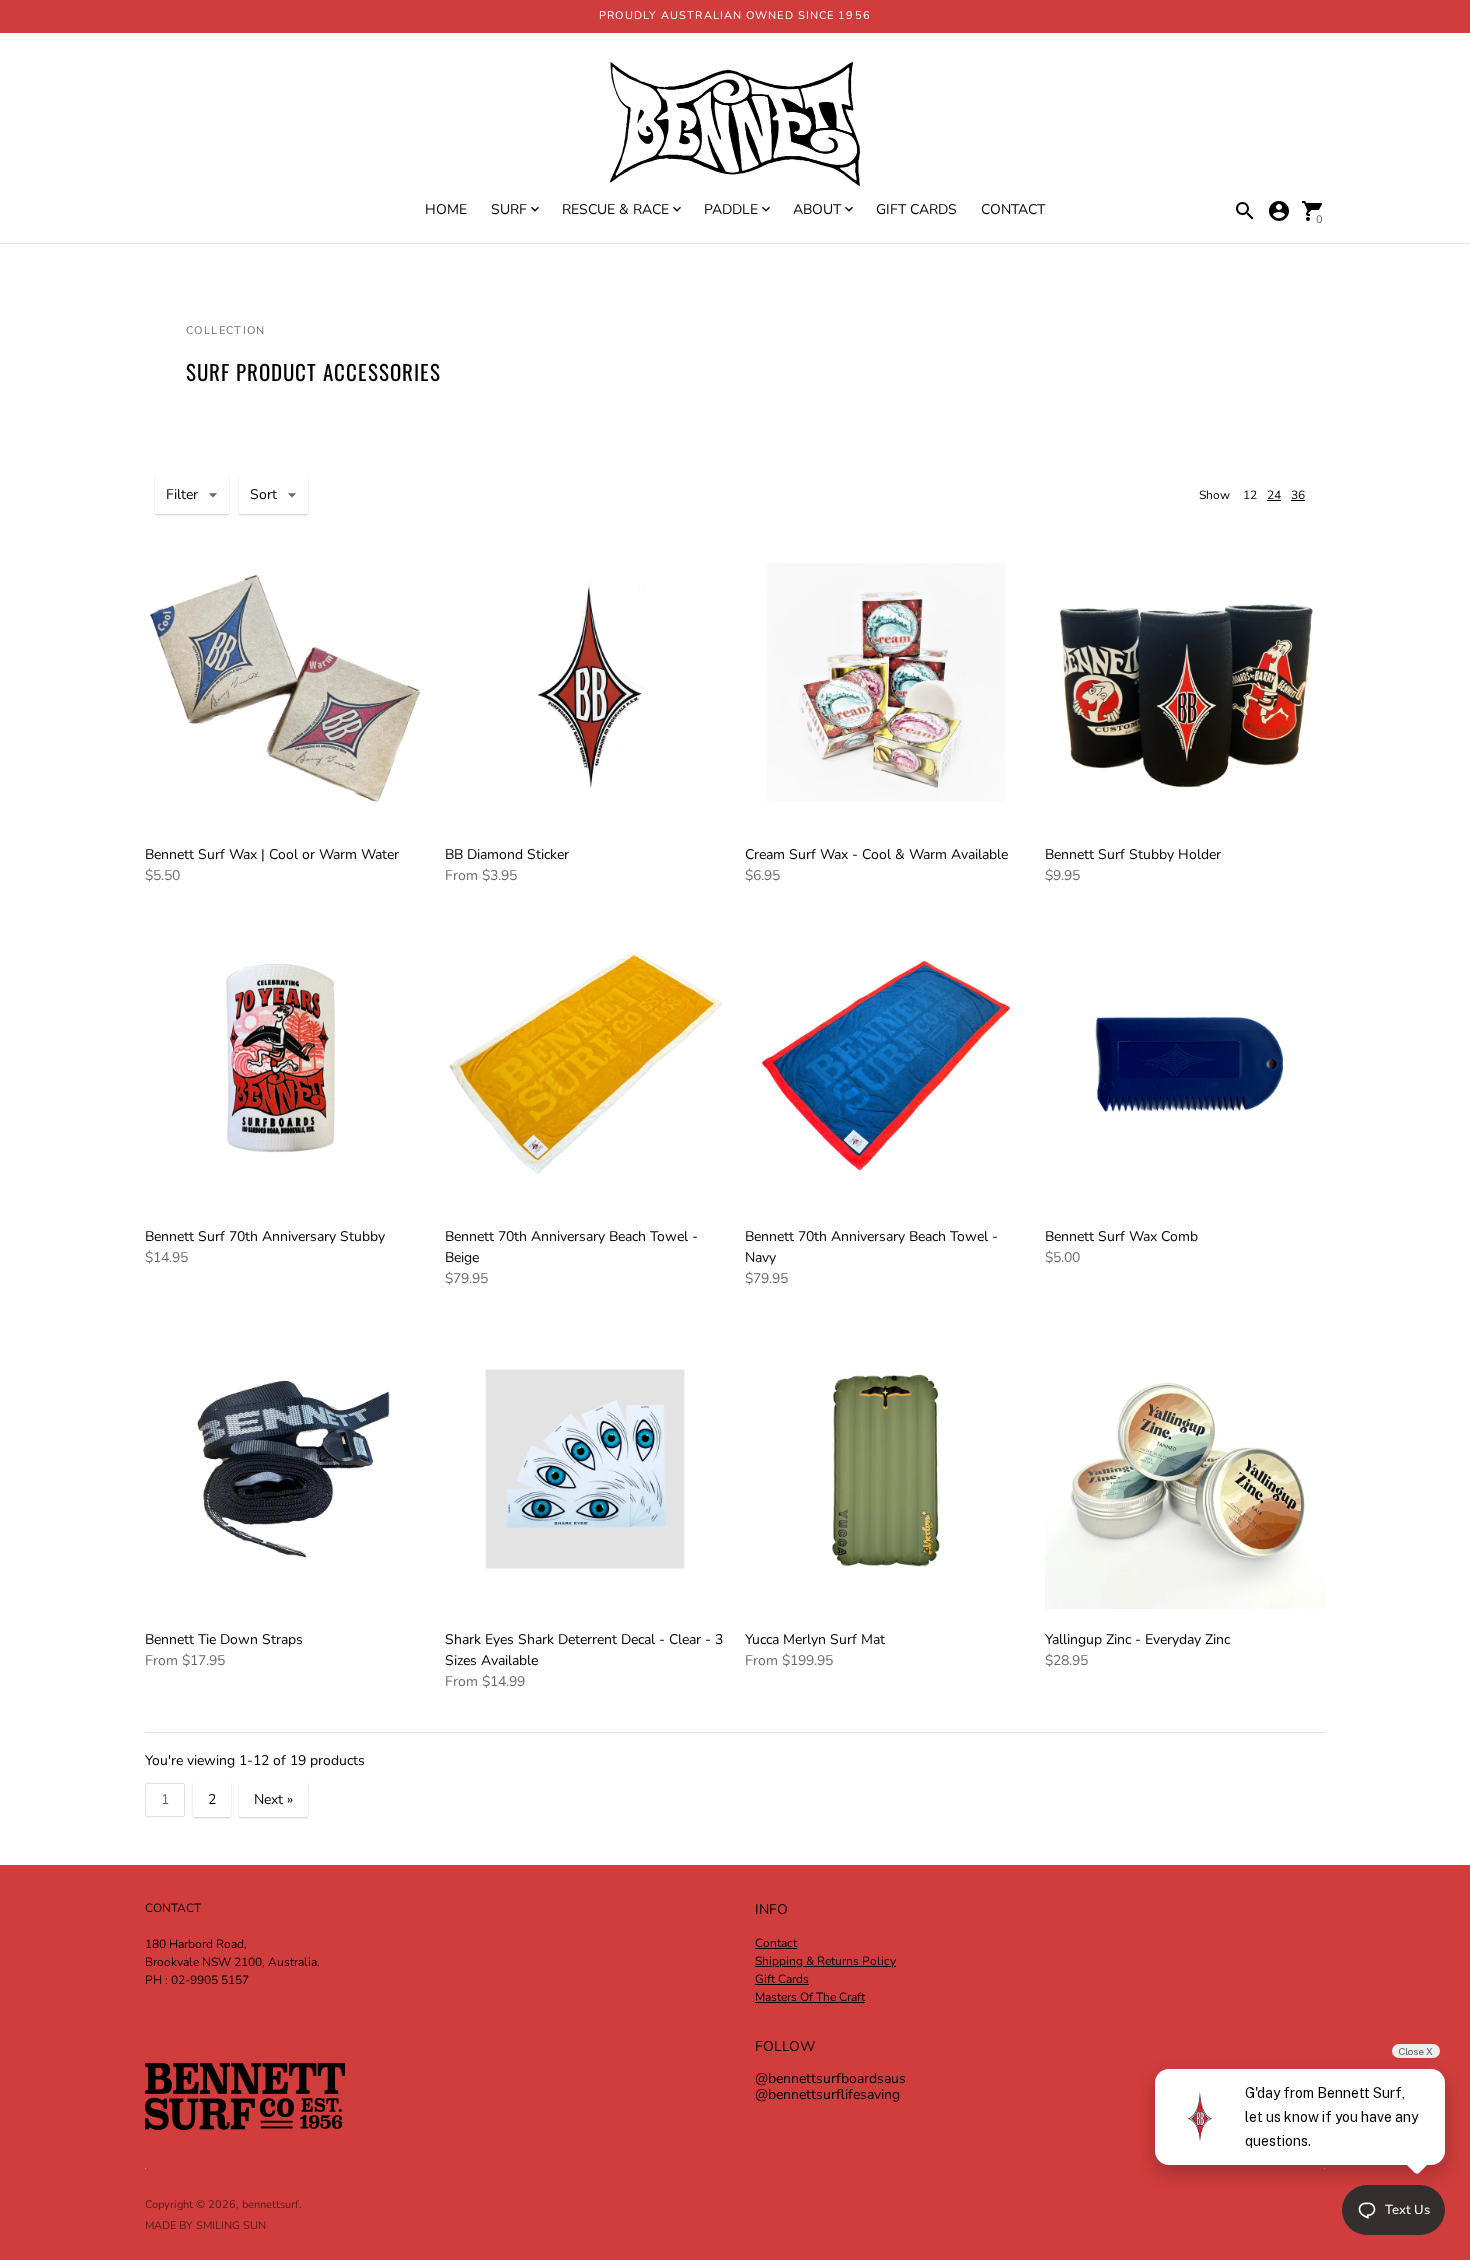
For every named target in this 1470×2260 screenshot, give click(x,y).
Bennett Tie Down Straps (224, 1639)
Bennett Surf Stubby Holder (1133, 854)
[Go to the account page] (1279, 211)
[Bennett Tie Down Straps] (285, 1469)
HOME (446, 209)
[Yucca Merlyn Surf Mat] (885, 1469)
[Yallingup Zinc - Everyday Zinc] (1185, 1469)
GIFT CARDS (916, 209)
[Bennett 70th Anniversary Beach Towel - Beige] (585, 1066)
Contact (776, 1943)
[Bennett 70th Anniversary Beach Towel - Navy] (885, 1066)
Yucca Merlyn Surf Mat (815, 1639)
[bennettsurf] (735, 126)
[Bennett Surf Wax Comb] (1185, 1066)
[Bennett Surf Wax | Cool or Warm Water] (285, 684)
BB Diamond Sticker (507, 854)
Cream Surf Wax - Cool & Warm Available (876, 854)
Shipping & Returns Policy (825, 1961)
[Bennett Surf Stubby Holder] (1185, 684)
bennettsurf (270, 2204)
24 (1274, 495)
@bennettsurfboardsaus (830, 2078)
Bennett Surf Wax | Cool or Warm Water (272, 854)
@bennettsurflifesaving (827, 2094)
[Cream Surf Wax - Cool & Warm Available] (885, 684)
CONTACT (1013, 209)
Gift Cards (782, 1979)
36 (1298, 495)
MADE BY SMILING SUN (205, 2225)
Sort (263, 494)
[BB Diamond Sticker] (585, 684)
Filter (182, 494)
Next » (273, 1799)
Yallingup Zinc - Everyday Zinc (1137, 1639)
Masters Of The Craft (810, 1997)
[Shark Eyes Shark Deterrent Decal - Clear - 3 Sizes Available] (585, 1469)
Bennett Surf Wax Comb (1121, 1236)
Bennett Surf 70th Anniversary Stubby (265, 1236)
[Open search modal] (1245, 211)
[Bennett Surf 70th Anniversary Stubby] (285, 1066)
